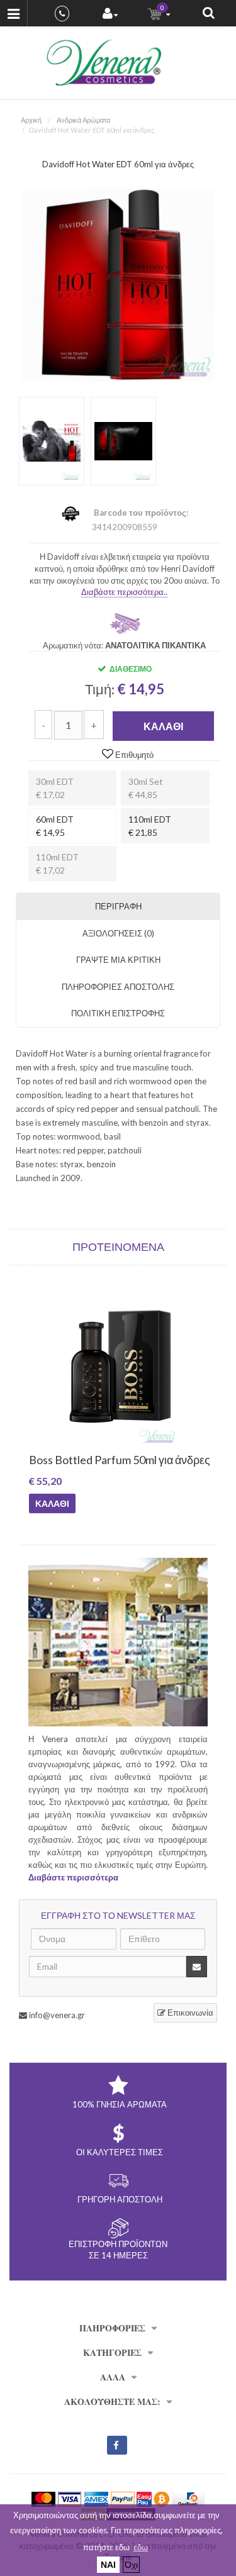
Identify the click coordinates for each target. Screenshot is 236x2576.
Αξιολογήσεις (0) (118, 933)
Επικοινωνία (189, 2012)
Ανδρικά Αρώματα (83, 120)
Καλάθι (163, 726)
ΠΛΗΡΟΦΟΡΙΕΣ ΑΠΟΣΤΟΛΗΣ (118, 987)
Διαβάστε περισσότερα (73, 1877)
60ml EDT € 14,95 (55, 826)
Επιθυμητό (133, 755)
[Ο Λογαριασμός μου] (110, 15)
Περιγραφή (118, 906)
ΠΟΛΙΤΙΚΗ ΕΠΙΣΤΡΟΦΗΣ (118, 1013)
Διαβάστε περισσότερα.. (124, 592)
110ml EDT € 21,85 (150, 826)
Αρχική (31, 120)
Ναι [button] (108, 2564)
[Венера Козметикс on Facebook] (117, 2445)
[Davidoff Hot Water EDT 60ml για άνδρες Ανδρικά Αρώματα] (118, 284)
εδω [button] (141, 2547)
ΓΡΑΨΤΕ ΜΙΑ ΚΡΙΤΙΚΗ (118, 960)
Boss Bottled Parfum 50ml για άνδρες (104, 1460)
